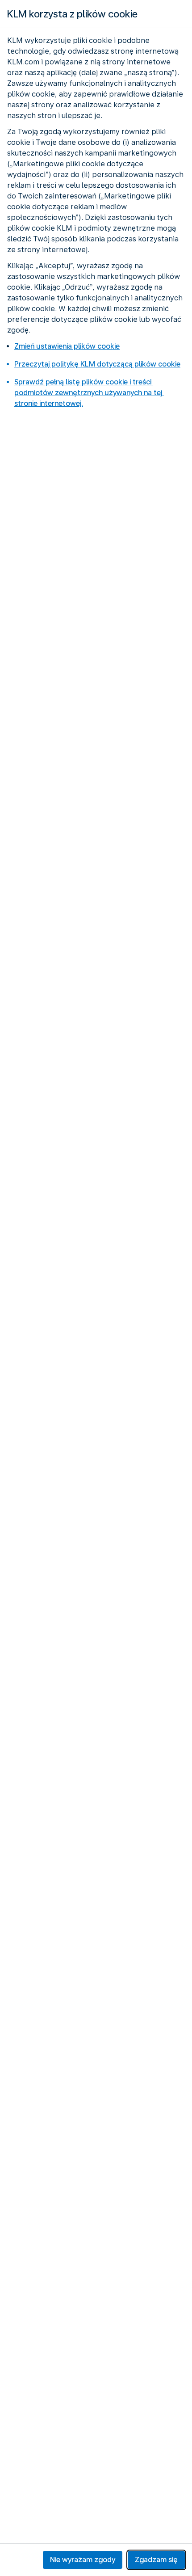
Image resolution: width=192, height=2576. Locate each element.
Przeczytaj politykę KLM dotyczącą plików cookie (97, 364)
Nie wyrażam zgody (83, 2560)
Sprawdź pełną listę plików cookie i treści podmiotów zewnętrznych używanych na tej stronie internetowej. (89, 393)
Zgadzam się (156, 2560)
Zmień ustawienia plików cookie (67, 346)
